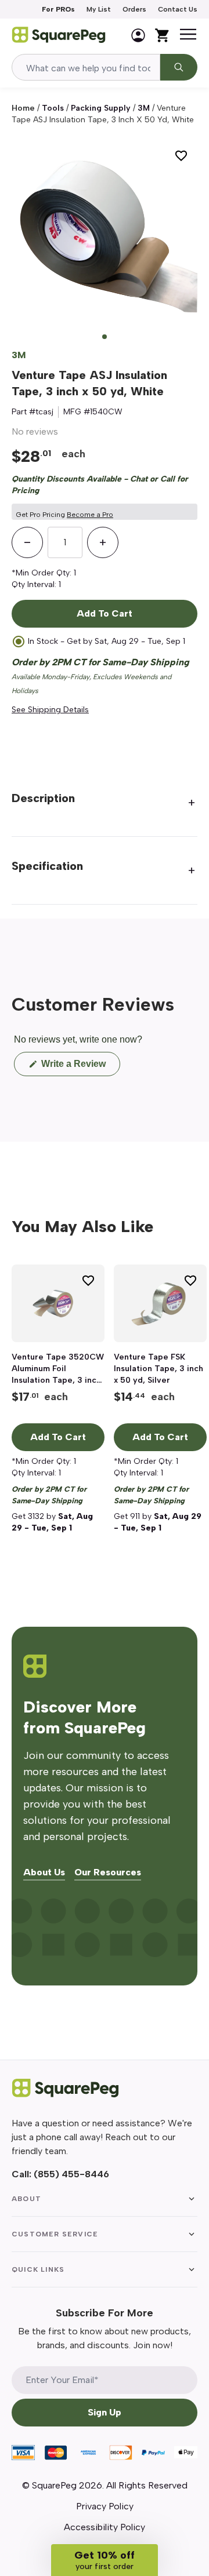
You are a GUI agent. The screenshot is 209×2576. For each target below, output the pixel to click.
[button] (105, 2560)
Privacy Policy (105, 2506)
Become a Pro (90, 515)
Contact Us (178, 9)
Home (23, 108)
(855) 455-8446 (71, 2174)
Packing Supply (101, 108)
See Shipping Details (50, 710)
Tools (53, 108)
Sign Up (105, 2412)
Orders (134, 9)
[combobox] (86, 67)
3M (144, 108)
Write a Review (80, 1067)
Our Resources (108, 1873)
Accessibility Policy (105, 2527)
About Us (44, 1873)
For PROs (58, 9)
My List (99, 9)
